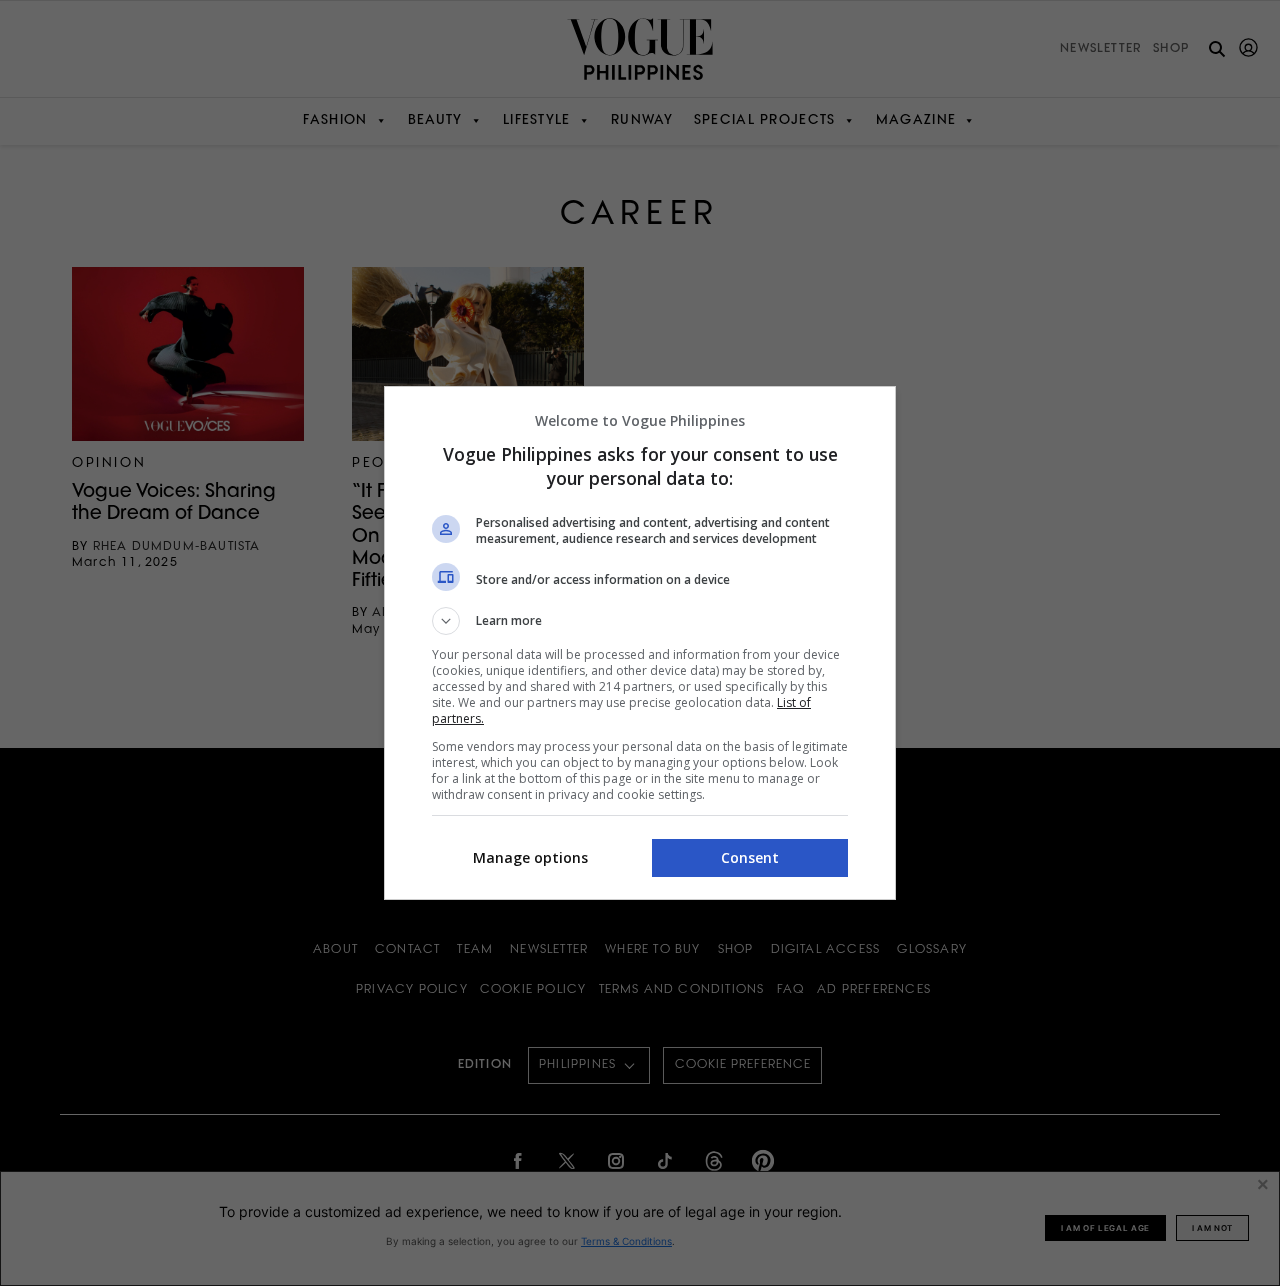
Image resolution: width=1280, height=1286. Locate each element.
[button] (640, 621)
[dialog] (640, 643)
